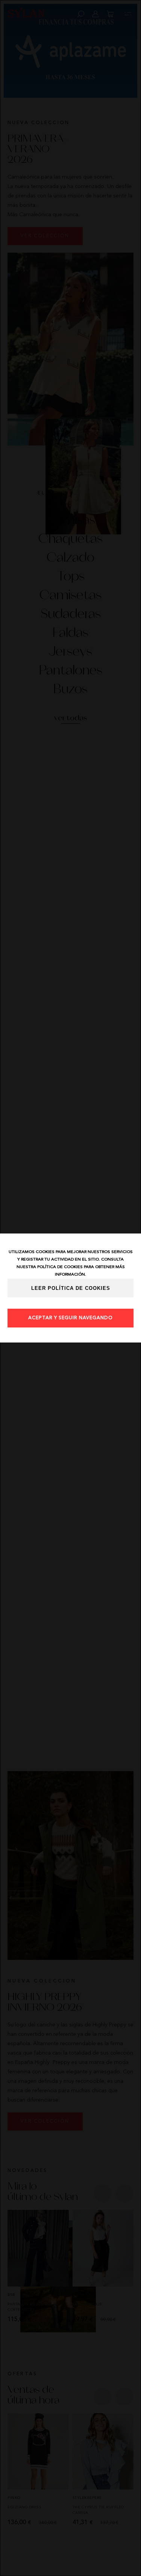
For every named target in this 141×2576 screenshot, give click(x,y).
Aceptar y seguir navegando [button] (70, 1318)
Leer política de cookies (71, 1288)
